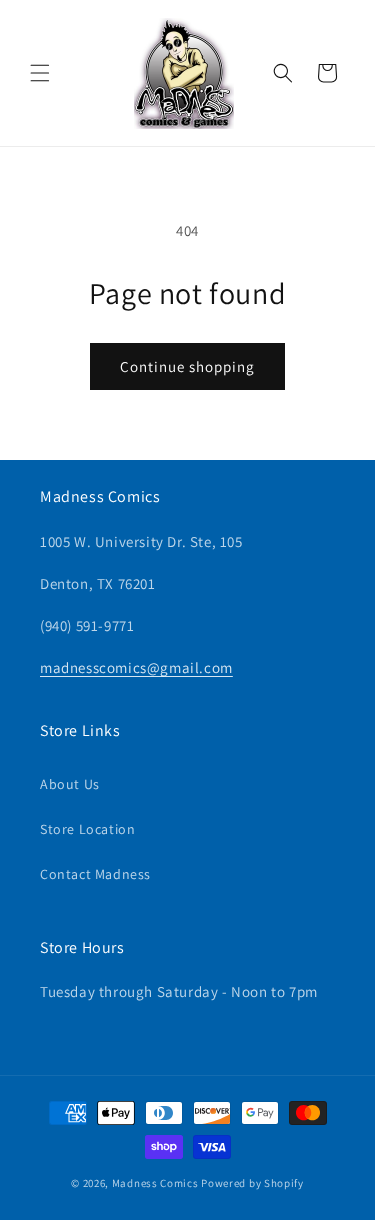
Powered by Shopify (252, 1183)
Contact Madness (95, 874)
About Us (70, 784)
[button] (40, 73)
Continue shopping (187, 366)
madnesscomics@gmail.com (136, 667)
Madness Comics (155, 1183)
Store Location (87, 829)
